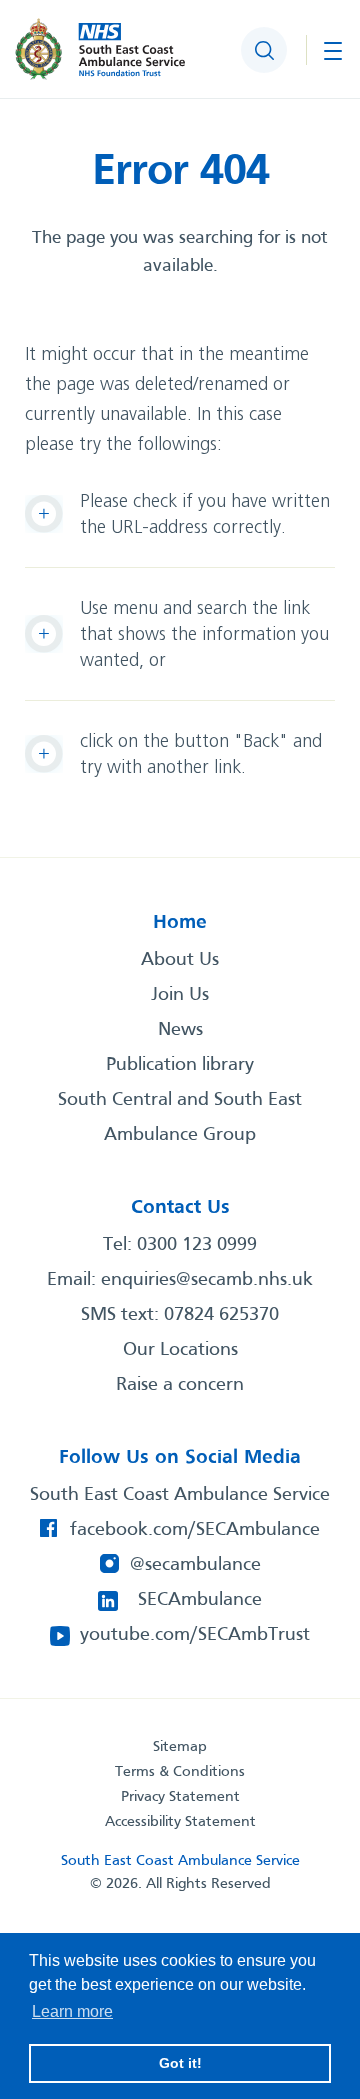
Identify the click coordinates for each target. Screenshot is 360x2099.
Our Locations (180, 1350)
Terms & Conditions (180, 1772)
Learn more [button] (72, 2011)
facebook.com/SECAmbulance (195, 1530)
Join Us (180, 995)
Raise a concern (180, 1385)
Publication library (180, 1065)
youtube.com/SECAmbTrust (195, 1635)
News (180, 1030)
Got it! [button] (180, 2063)
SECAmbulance (200, 1600)
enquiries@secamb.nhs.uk (207, 1280)
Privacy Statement (180, 1797)
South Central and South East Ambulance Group (180, 1117)
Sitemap (180, 1747)
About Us (180, 960)
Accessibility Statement (180, 1822)
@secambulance (195, 1565)
